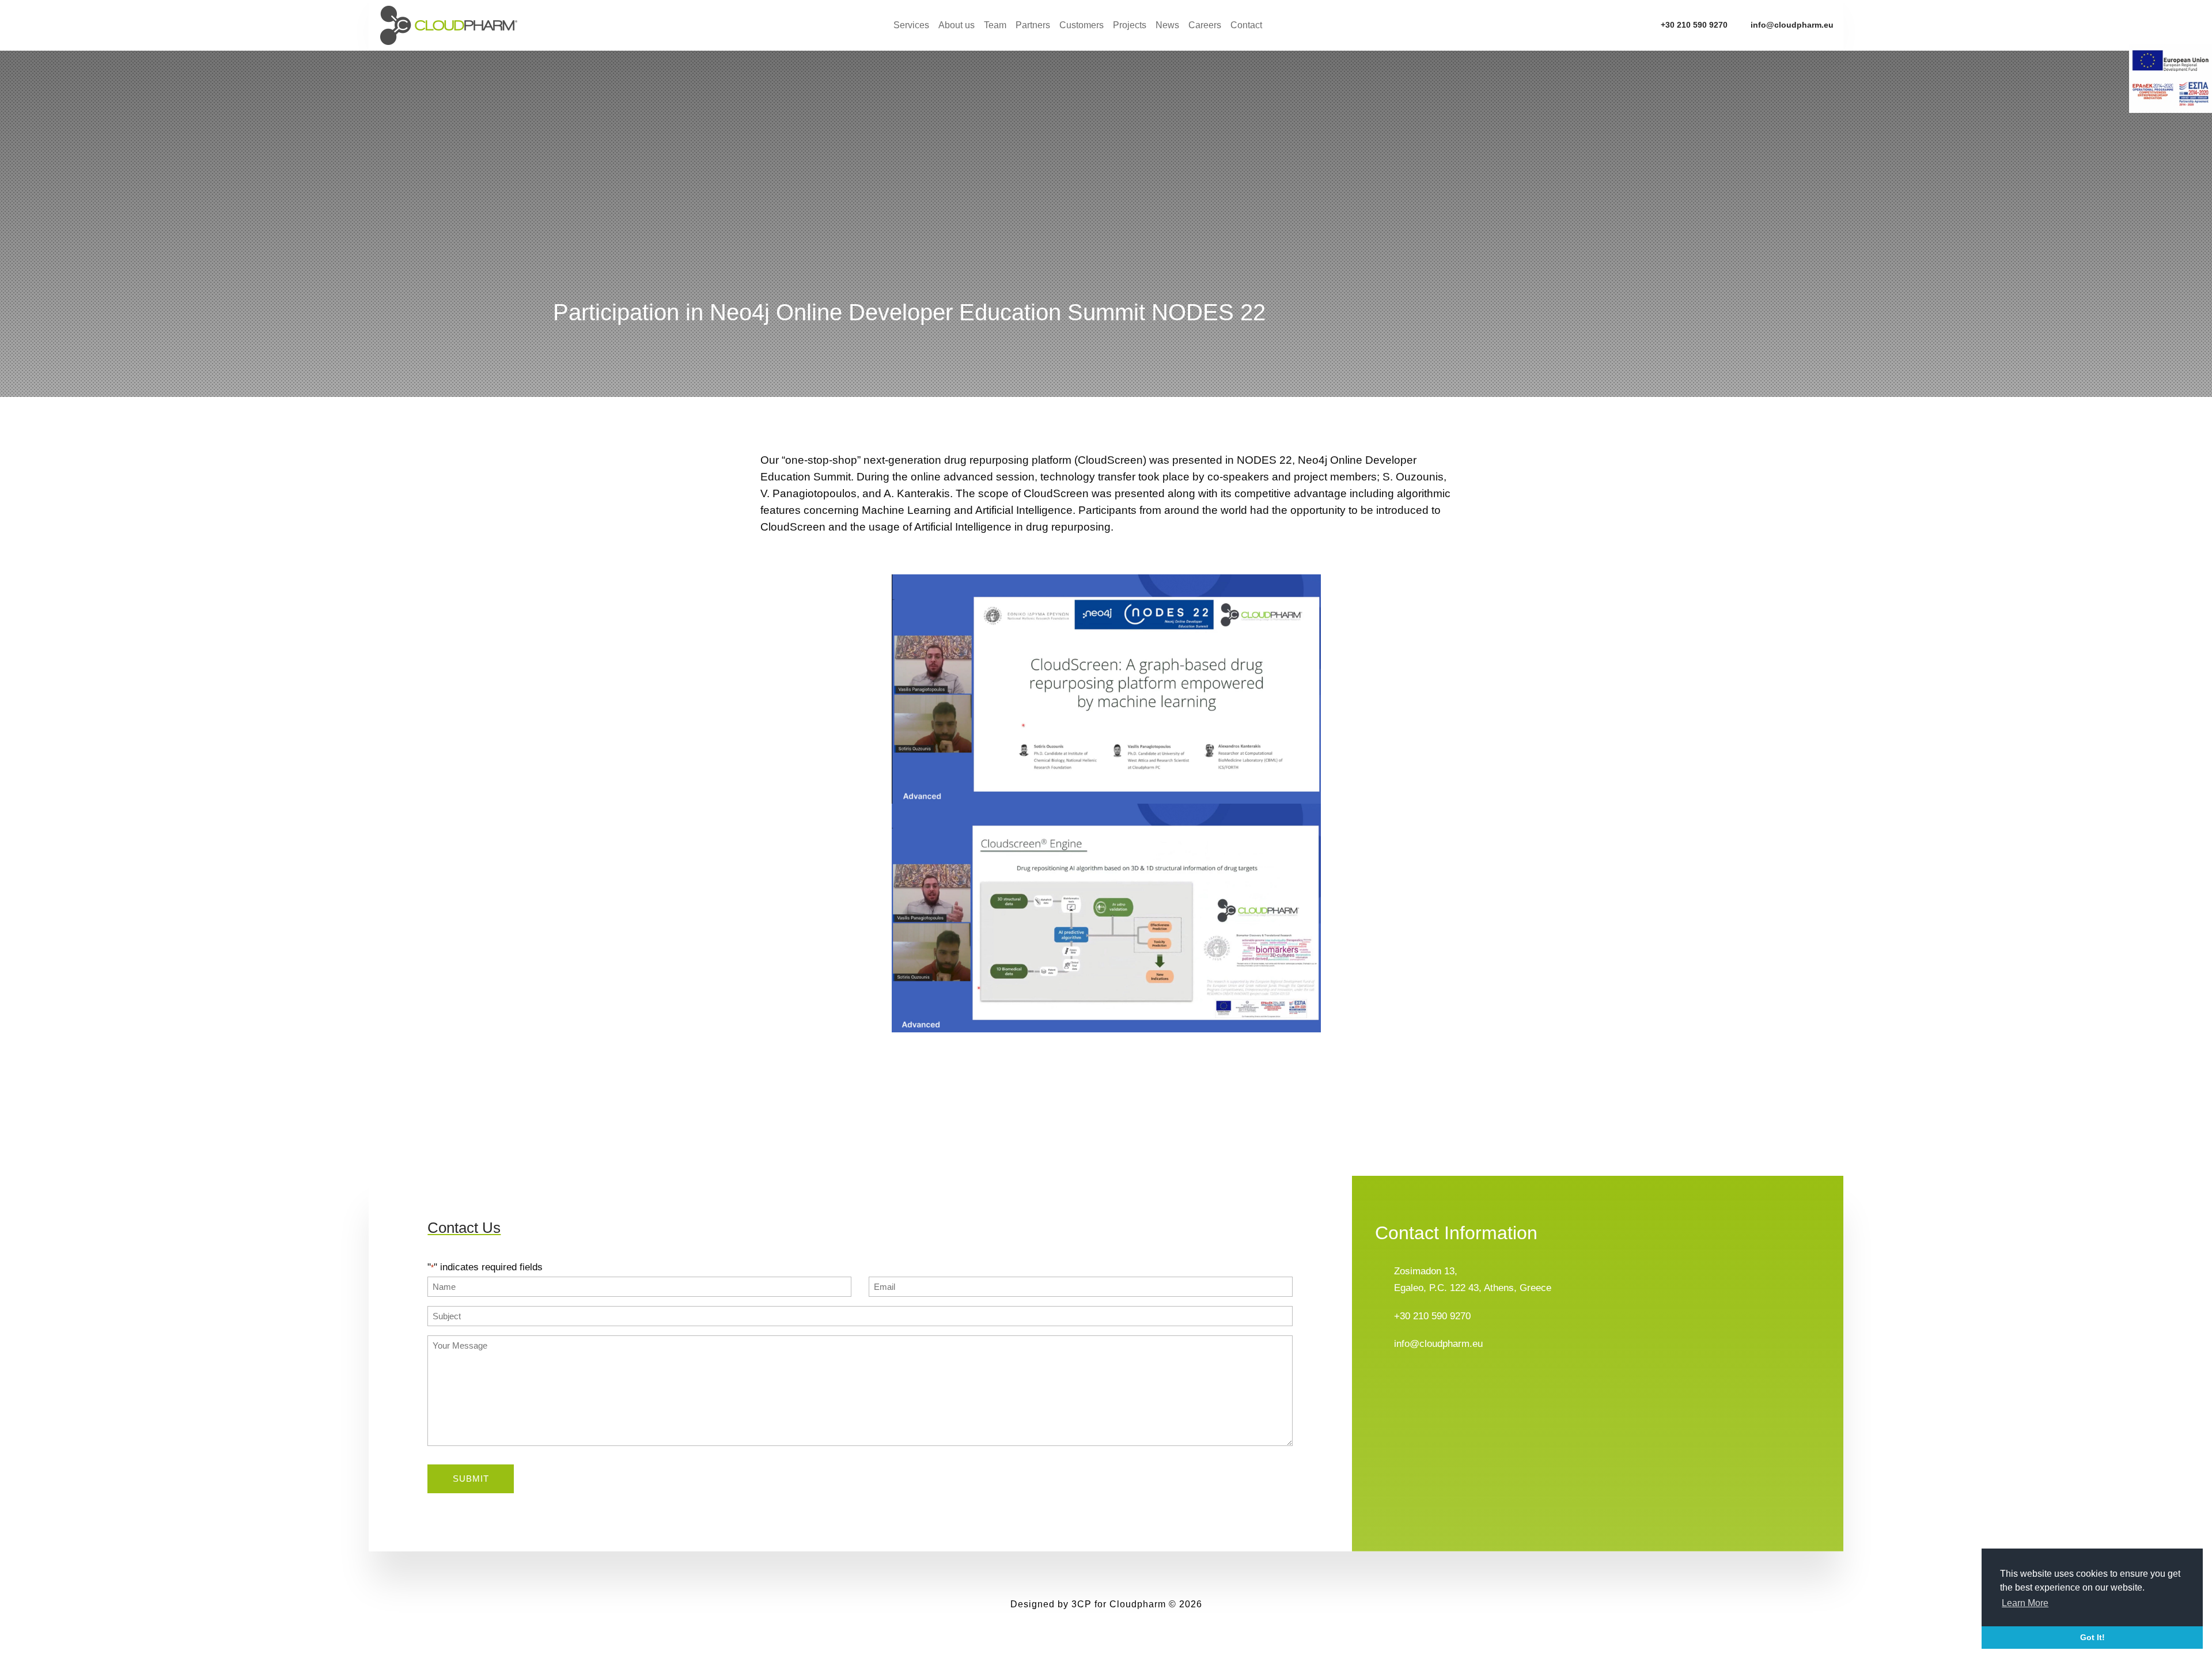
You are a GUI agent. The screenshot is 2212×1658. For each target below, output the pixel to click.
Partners (1033, 26)
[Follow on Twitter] (1407, 1385)
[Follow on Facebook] (1384, 1385)
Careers (1205, 26)
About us (957, 26)
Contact (1246, 26)
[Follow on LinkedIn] (1430, 1385)
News (1167, 26)
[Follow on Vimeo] (1453, 1385)
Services (911, 26)
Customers (1082, 26)
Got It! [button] (2092, 1637)
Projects (1130, 26)
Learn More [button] (2025, 1603)
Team (995, 26)
